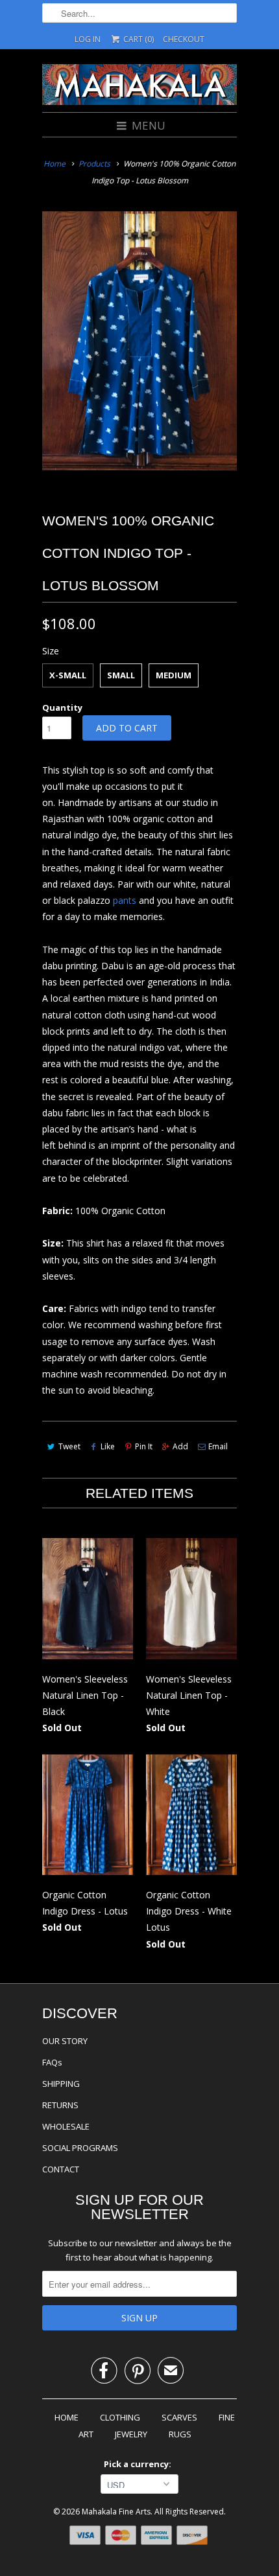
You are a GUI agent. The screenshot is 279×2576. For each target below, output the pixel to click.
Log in (88, 39)
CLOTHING (120, 2417)
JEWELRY (131, 2434)
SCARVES (179, 2417)
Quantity (62, 707)
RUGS (180, 2434)
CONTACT (61, 2169)
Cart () (138, 39)
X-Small (68, 675)
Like (108, 1446)
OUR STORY (65, 2041)
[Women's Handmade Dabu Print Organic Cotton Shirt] (139, 341)
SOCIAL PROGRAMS (80, 2148)
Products (94, 164)
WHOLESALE (66, 2126)
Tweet (69, 1446)
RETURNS (60, 2105)
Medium (174, 675)
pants (125, 900)
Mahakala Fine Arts (116, 2512)
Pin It (144, 1446)
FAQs (52, 2062)
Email (218, 1446)
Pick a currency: (139, 2464)
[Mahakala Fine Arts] (139, 86)
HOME (67, 2417)
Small (121, 675)
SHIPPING (61, 2084)
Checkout (184, 39)
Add (180, 1446)
